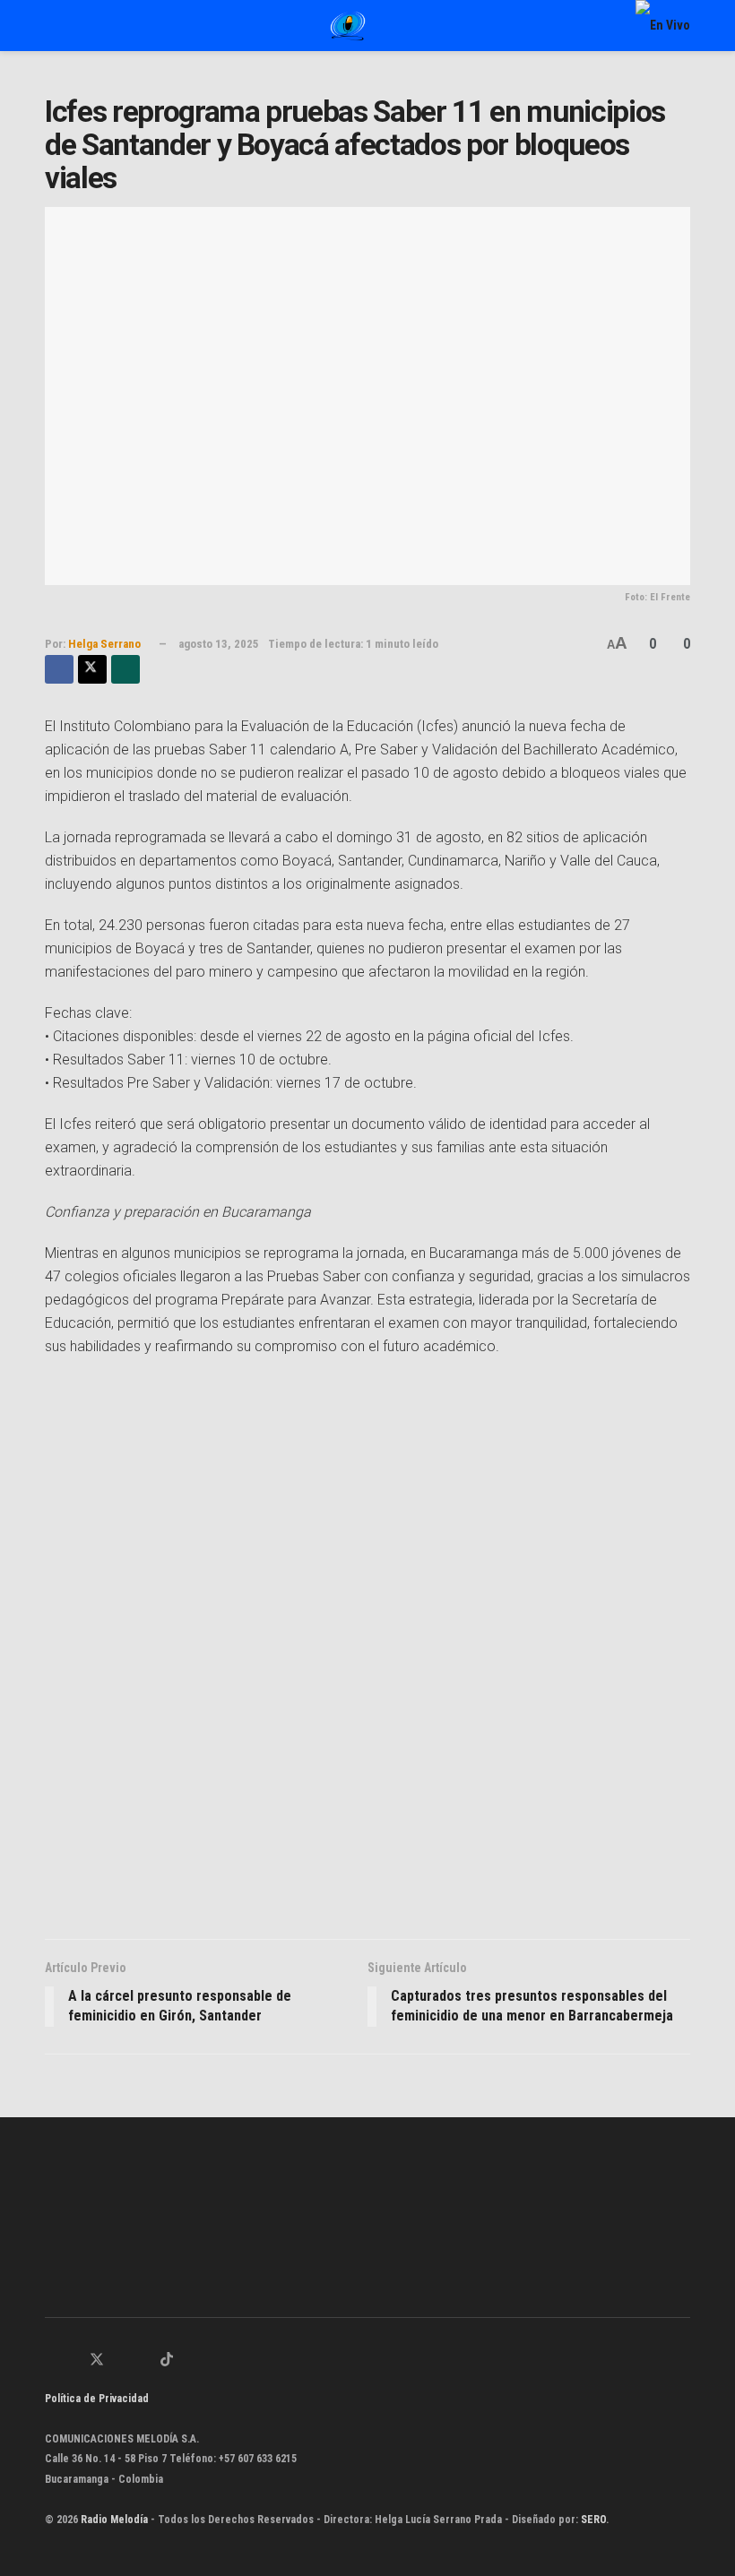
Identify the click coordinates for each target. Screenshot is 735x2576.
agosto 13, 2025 (219, 644)
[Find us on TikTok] (167, 2361)
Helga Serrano (104, 644)
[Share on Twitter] (92, 669)
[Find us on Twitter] (97, 2361)
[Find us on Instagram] (121, 2361)
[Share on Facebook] (59, 669)
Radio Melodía (114, 2520)
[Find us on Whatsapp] (50, 2361)
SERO (593, 2520)
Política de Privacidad (97, 2399)
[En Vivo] (663, 25)
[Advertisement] (367, 1653)
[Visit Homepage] (348, 26)
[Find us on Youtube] (143, 2361)
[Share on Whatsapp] (125, 669)
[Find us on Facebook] (73, 2361)
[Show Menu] (52, 26)
